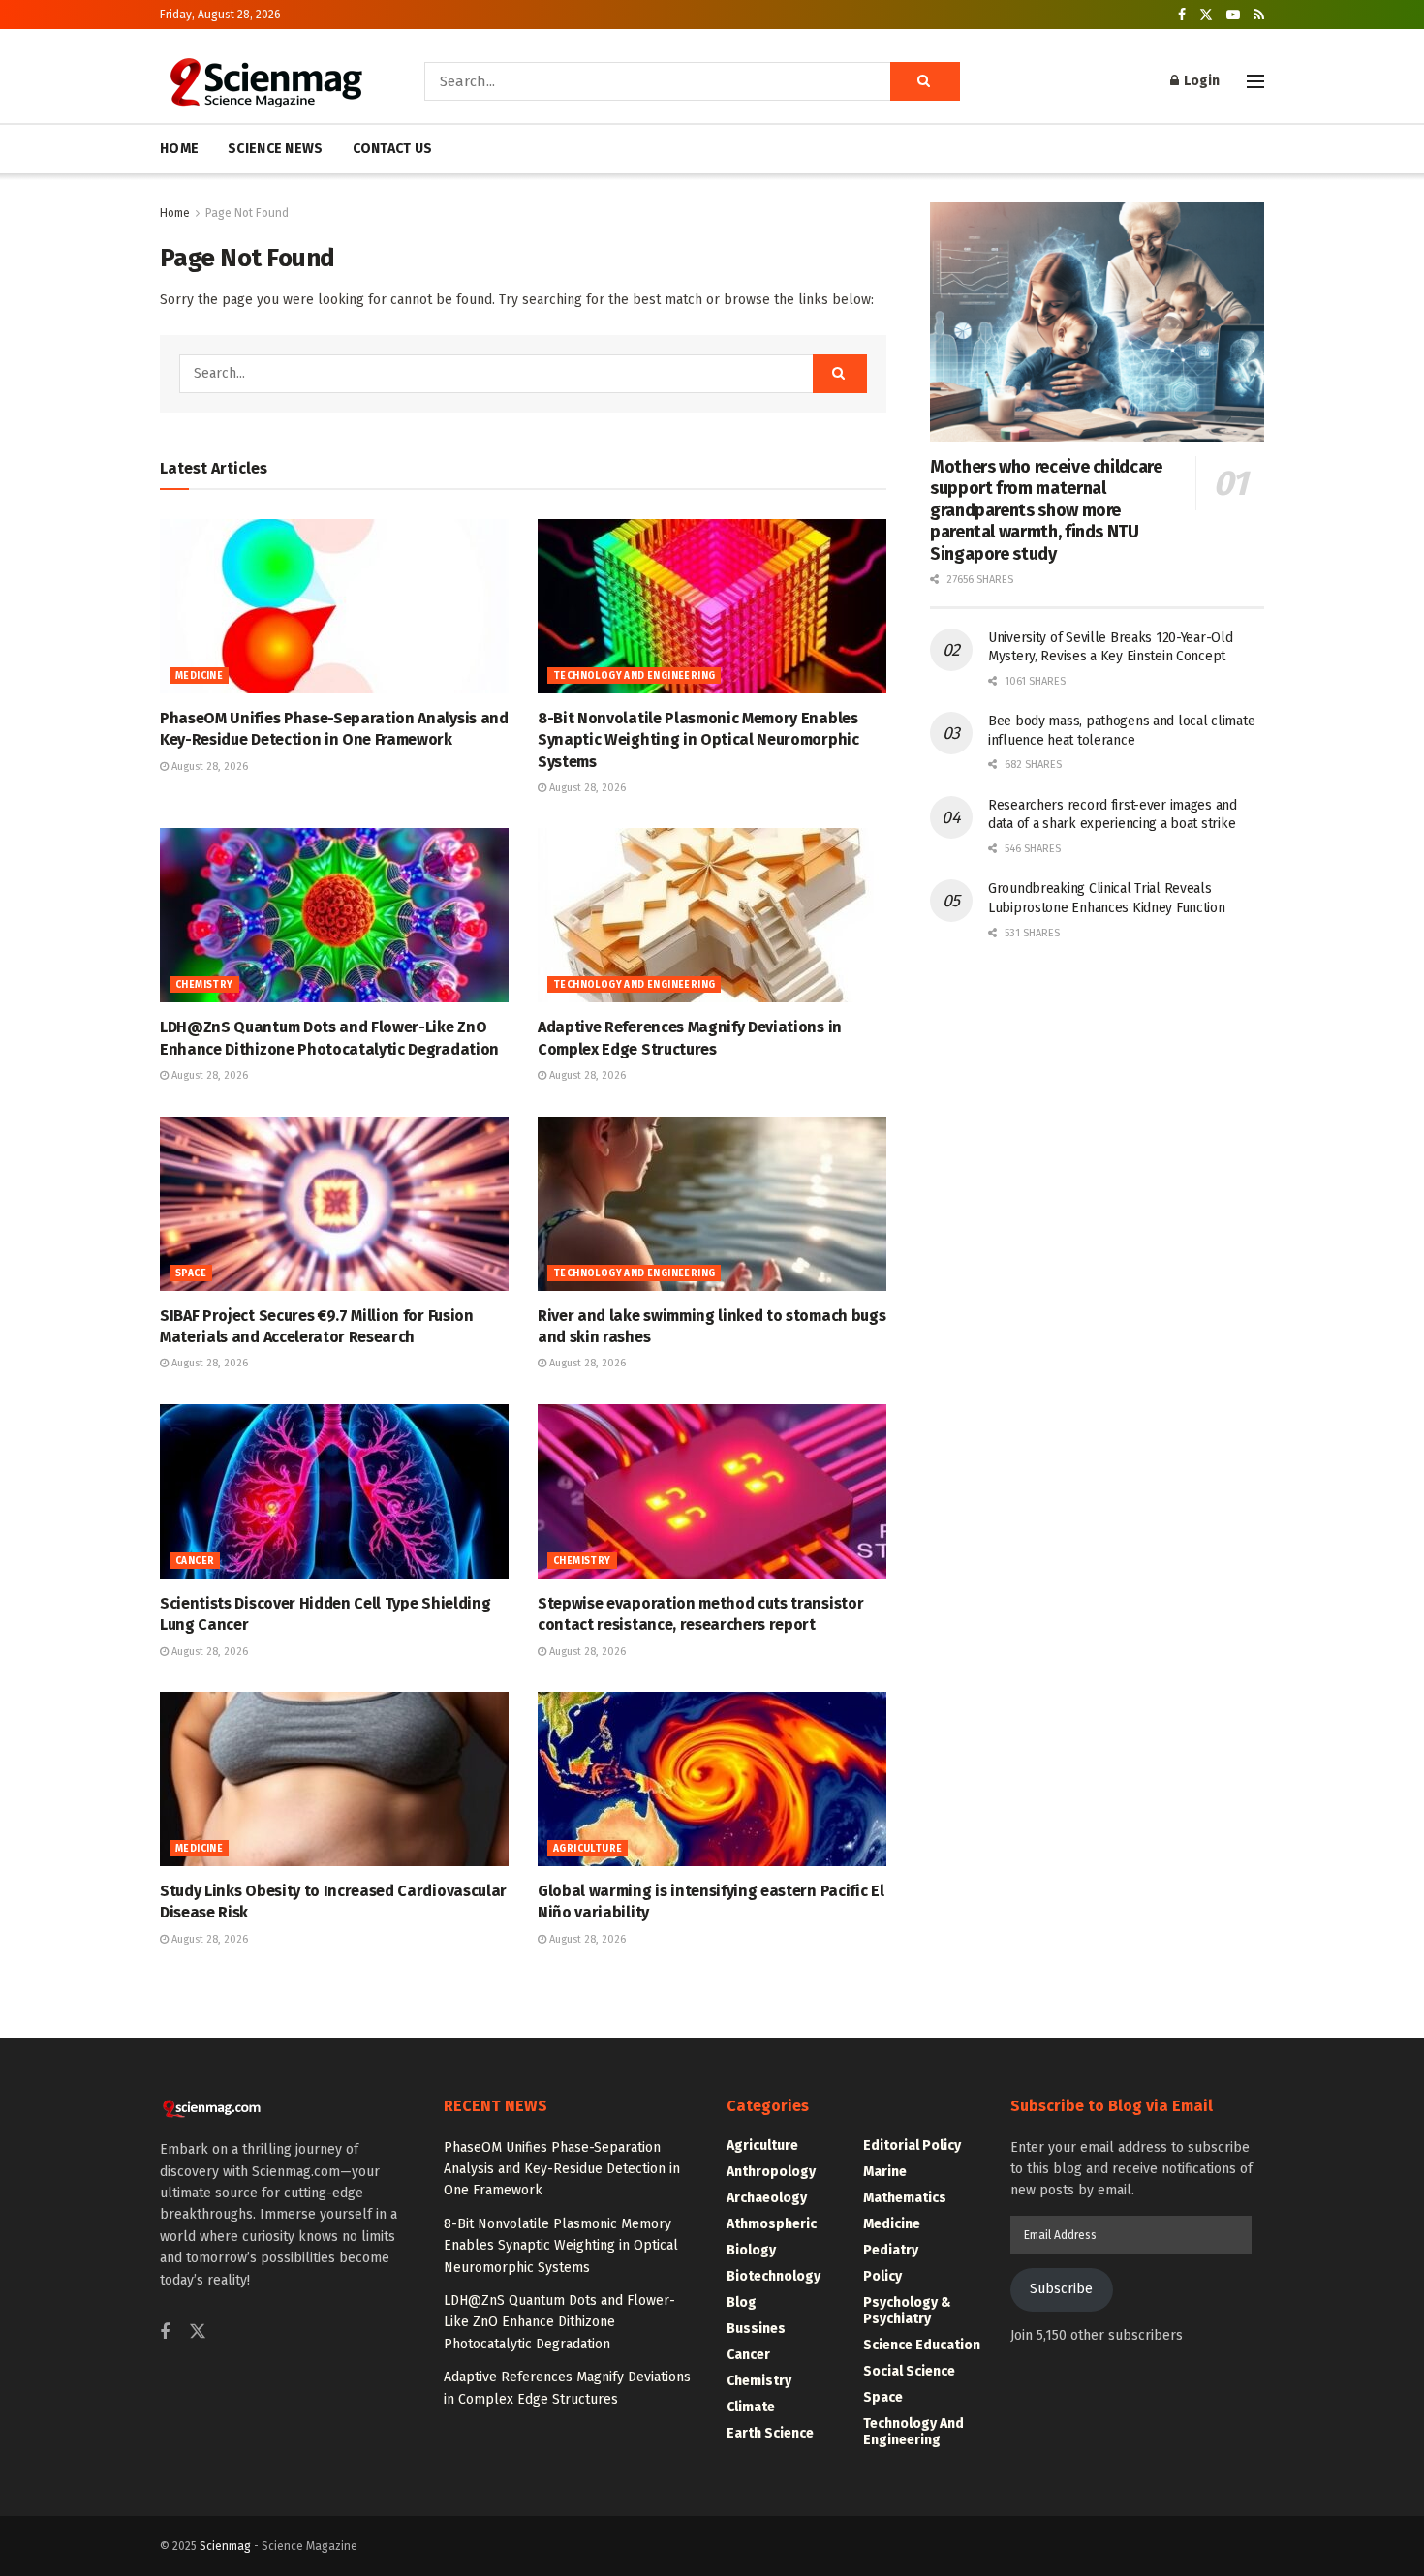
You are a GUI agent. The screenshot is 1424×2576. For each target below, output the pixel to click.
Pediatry (891, 2250)
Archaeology (767, 2198)
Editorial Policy (912, 2146)
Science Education (922, 2345)
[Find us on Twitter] (1206, 15)
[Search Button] (925, 81)
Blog (742, 2302)
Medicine (199, 676)
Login (1200, 81)
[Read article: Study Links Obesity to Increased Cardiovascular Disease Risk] (334, 1779)
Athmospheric (772, 2224)
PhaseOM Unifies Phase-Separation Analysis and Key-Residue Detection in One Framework (562, 2169)
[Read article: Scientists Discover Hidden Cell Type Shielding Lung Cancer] (334, 1491)
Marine (885, 2172)
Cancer (195, 1561)
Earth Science (770, 2433)
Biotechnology (774, 2276)
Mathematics (905, 2198)
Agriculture (588, 1849)
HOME (179, 149)
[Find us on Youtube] (1233, 15)
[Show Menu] (1255, 81)
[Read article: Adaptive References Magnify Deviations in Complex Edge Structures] (712, 915)
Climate (751, 2407)
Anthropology (771, 2172)
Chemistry (204, 985)
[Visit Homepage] (265, 81)
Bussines (756, 2329)
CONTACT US (393, 149)
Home (175, 213)
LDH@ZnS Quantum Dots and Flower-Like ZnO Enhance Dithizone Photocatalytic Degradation (559, 2322)
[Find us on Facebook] (1182, 15)
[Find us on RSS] (1259, 15)
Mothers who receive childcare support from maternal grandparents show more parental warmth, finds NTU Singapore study (1046, 510)
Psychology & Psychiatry (907, 2311)
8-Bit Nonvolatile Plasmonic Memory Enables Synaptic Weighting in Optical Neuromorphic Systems (698, 740)
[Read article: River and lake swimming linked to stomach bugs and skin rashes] (712, 1204)
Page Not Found (247, 213)
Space (191, 1273)
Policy (882, 2276)
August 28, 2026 (208, 767)
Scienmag (225, 2546)
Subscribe (1061, 2289)
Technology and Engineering (634, 676)
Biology (751, 2250)
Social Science (909, 2371)
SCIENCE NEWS (275, 149)
